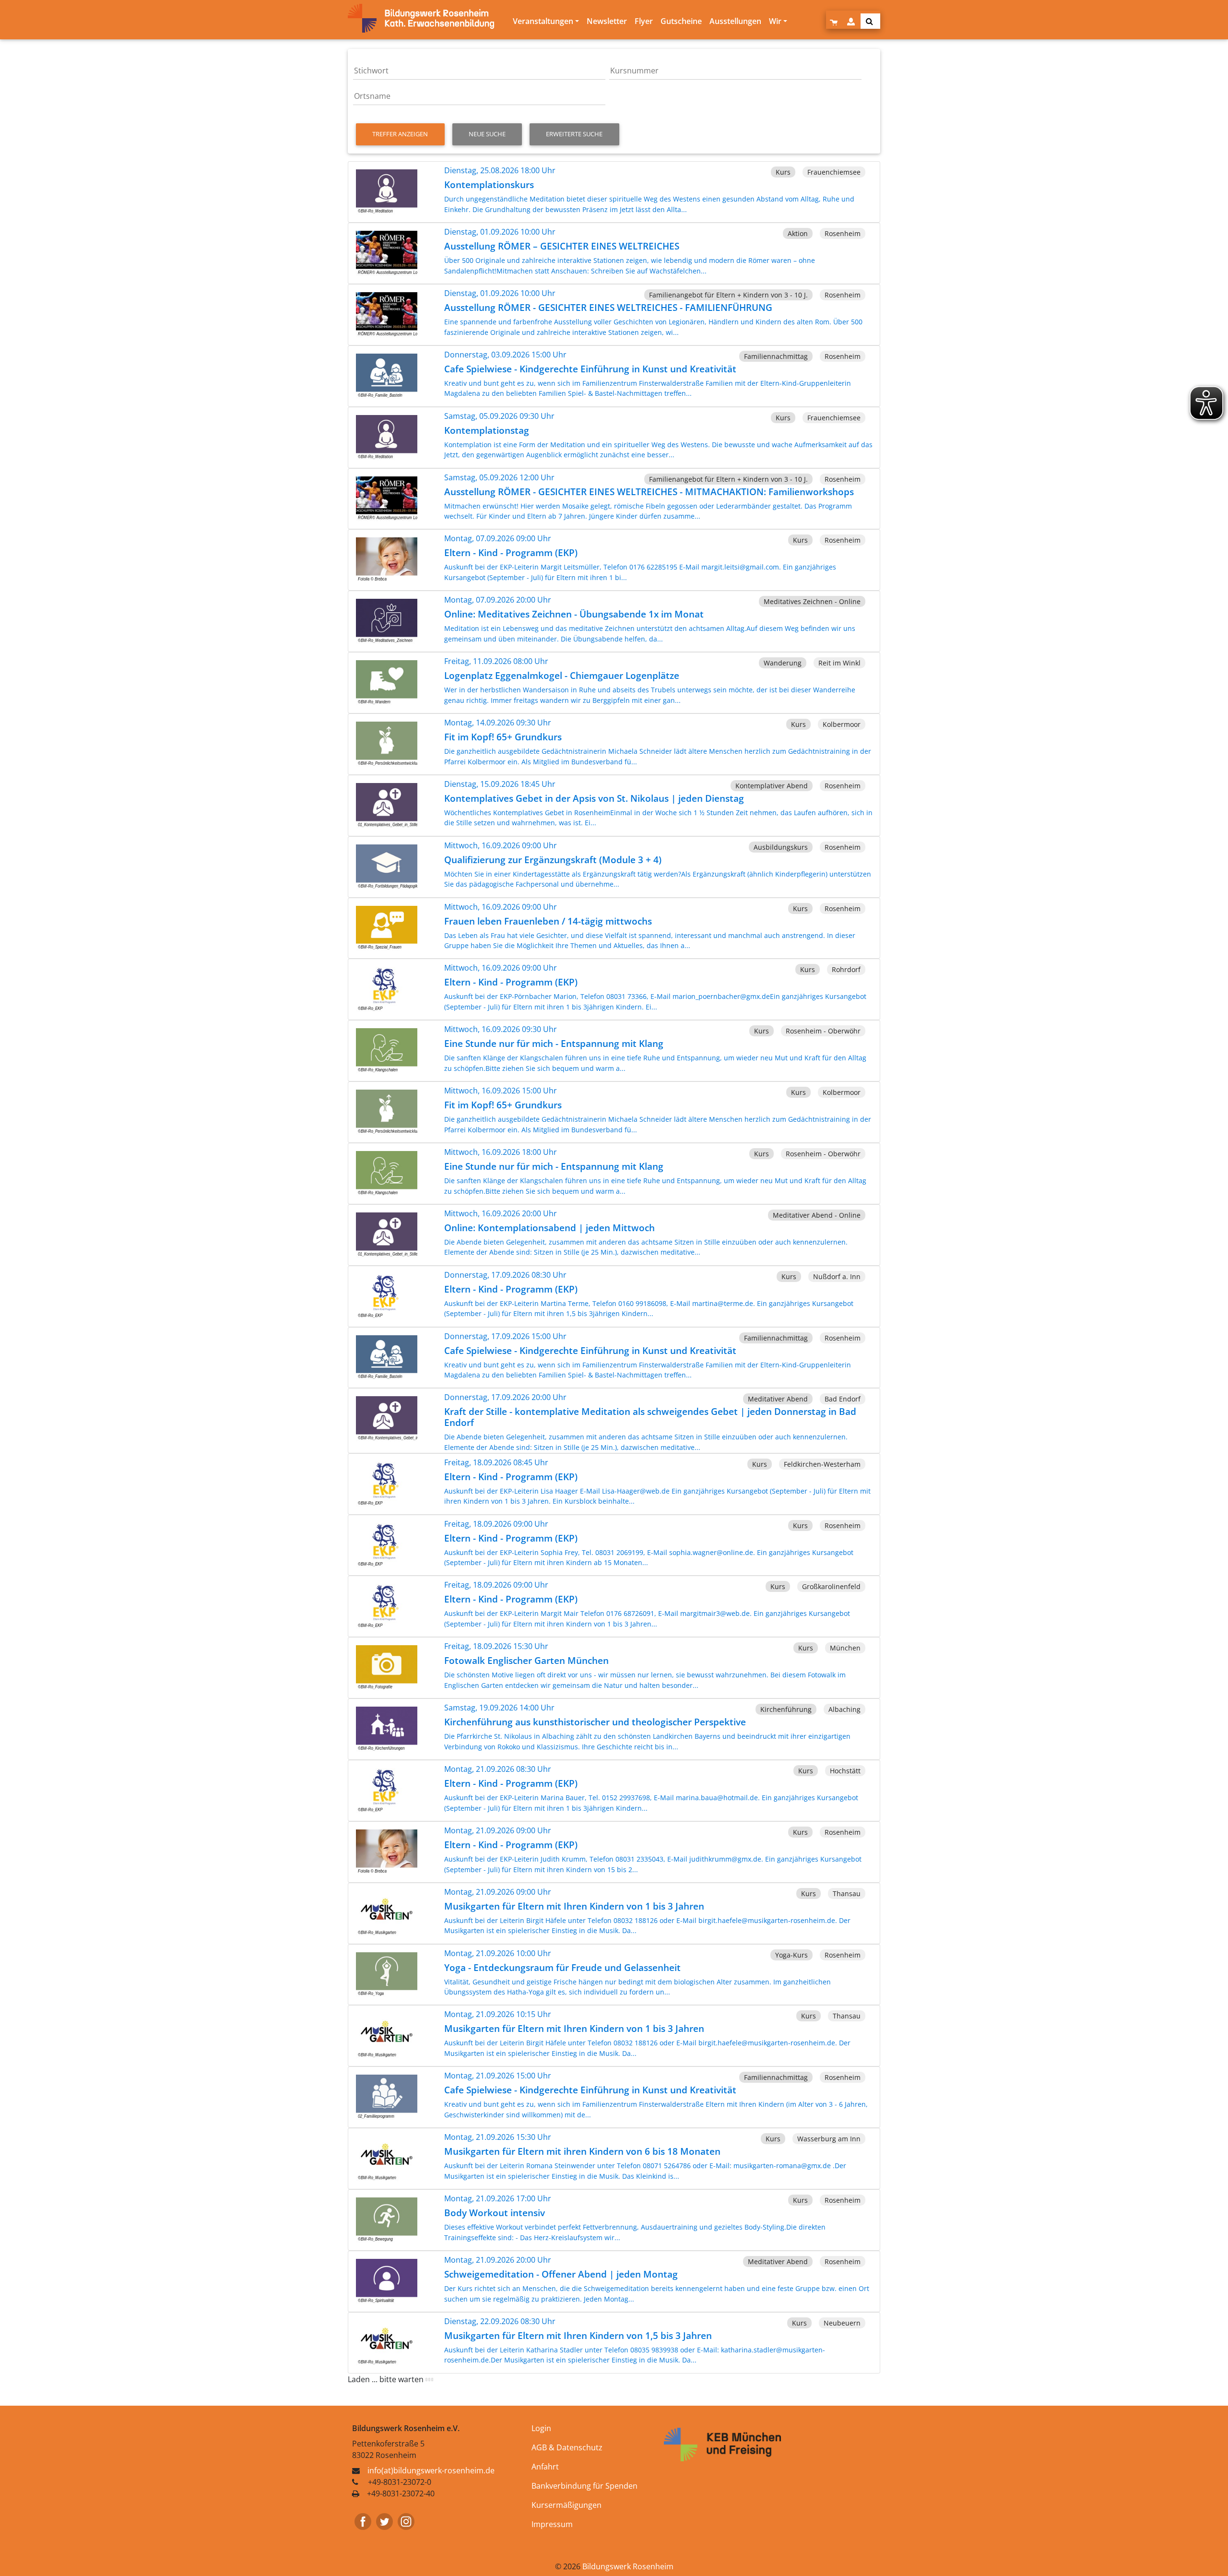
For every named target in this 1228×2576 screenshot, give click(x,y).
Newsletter (607, 21)
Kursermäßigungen (567, 2505)
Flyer (644, 21)
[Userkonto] (852, 21)
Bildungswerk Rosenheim (628, 2566)
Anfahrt (545, 2467)
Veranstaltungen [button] (543, 21)
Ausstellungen (735, 21)
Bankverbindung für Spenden (584, 2486)
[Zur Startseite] (428, 18)
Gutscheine (681, 21)
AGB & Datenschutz (567, 2447)
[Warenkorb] (835, 21)
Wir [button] (775, 21)
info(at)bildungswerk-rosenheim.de (431, 2470)
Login (541, 2428)
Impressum (552, 2524)
